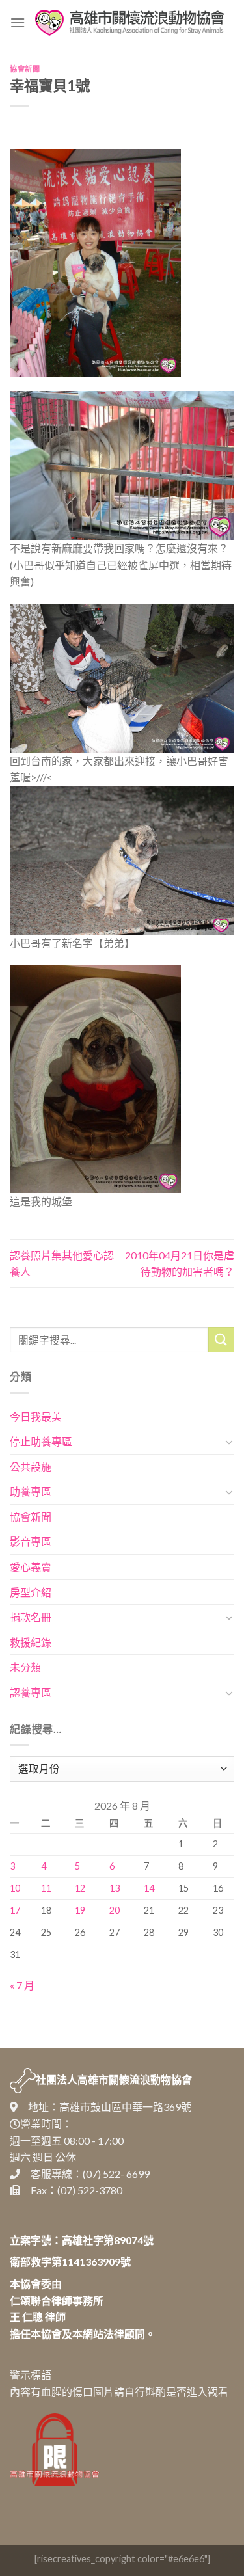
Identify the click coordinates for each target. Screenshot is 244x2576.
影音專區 (31, 1541)
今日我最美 (36, 1416)
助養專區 (31, 1491)
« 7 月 (22, 1985)
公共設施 (31, 1467)
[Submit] (221, 1340)
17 (15, 1910)
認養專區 (31, 1692)
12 (80, 1888)
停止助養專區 (41, 1441)
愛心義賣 (31, 1567)
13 (115, 1888)
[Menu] (18, 22)
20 (115, 1910)
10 (15, 1888)
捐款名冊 (31, 1617)
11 (46, 1888)
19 (80, 1910)
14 (149, 1888)
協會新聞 (25, 69)
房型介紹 (31, 1592)
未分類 (25, 1667)
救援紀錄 (31, 1642)
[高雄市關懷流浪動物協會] (130, 23)
